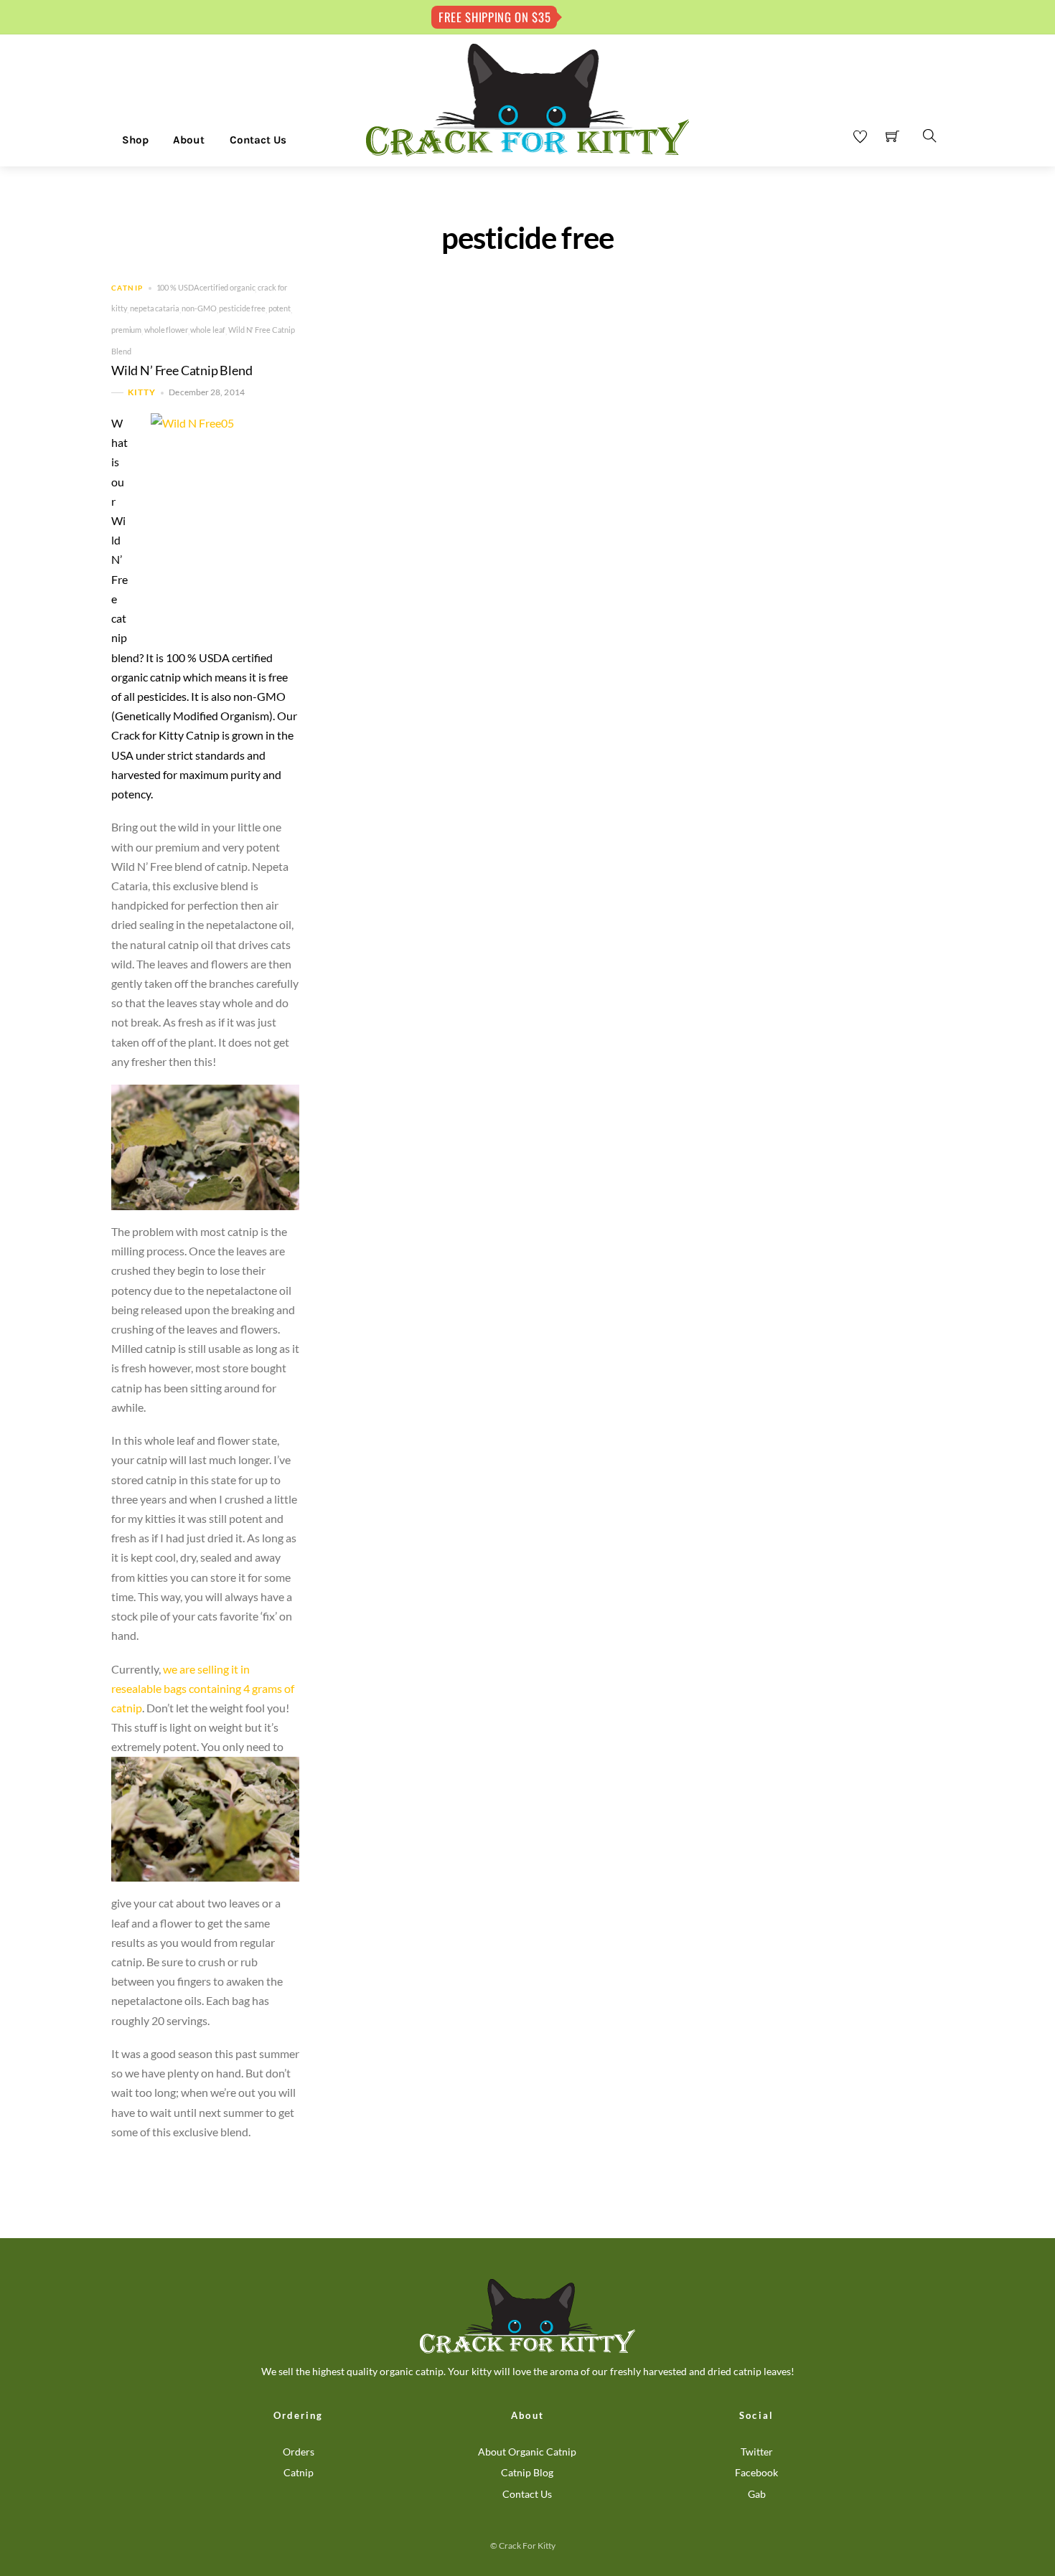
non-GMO (199, 308)
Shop (135, 140)
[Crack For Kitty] (527, 99)
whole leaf (208, 330)
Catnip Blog (527, 2472)
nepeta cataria (154, 308)
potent (280, 308)
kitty (142, 393)
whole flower (166, 330)
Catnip (127, 288)
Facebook (756, 2472)
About (189, 140)
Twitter (757, 2452)
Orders (299, 2452)
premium (126, 330)
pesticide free (242, 308)
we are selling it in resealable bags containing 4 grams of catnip (203, 1688)
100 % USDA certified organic (206, 287)
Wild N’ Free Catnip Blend (182, 371)
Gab (757, 2494)
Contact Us (258, 140)
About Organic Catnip (527, 2452)
